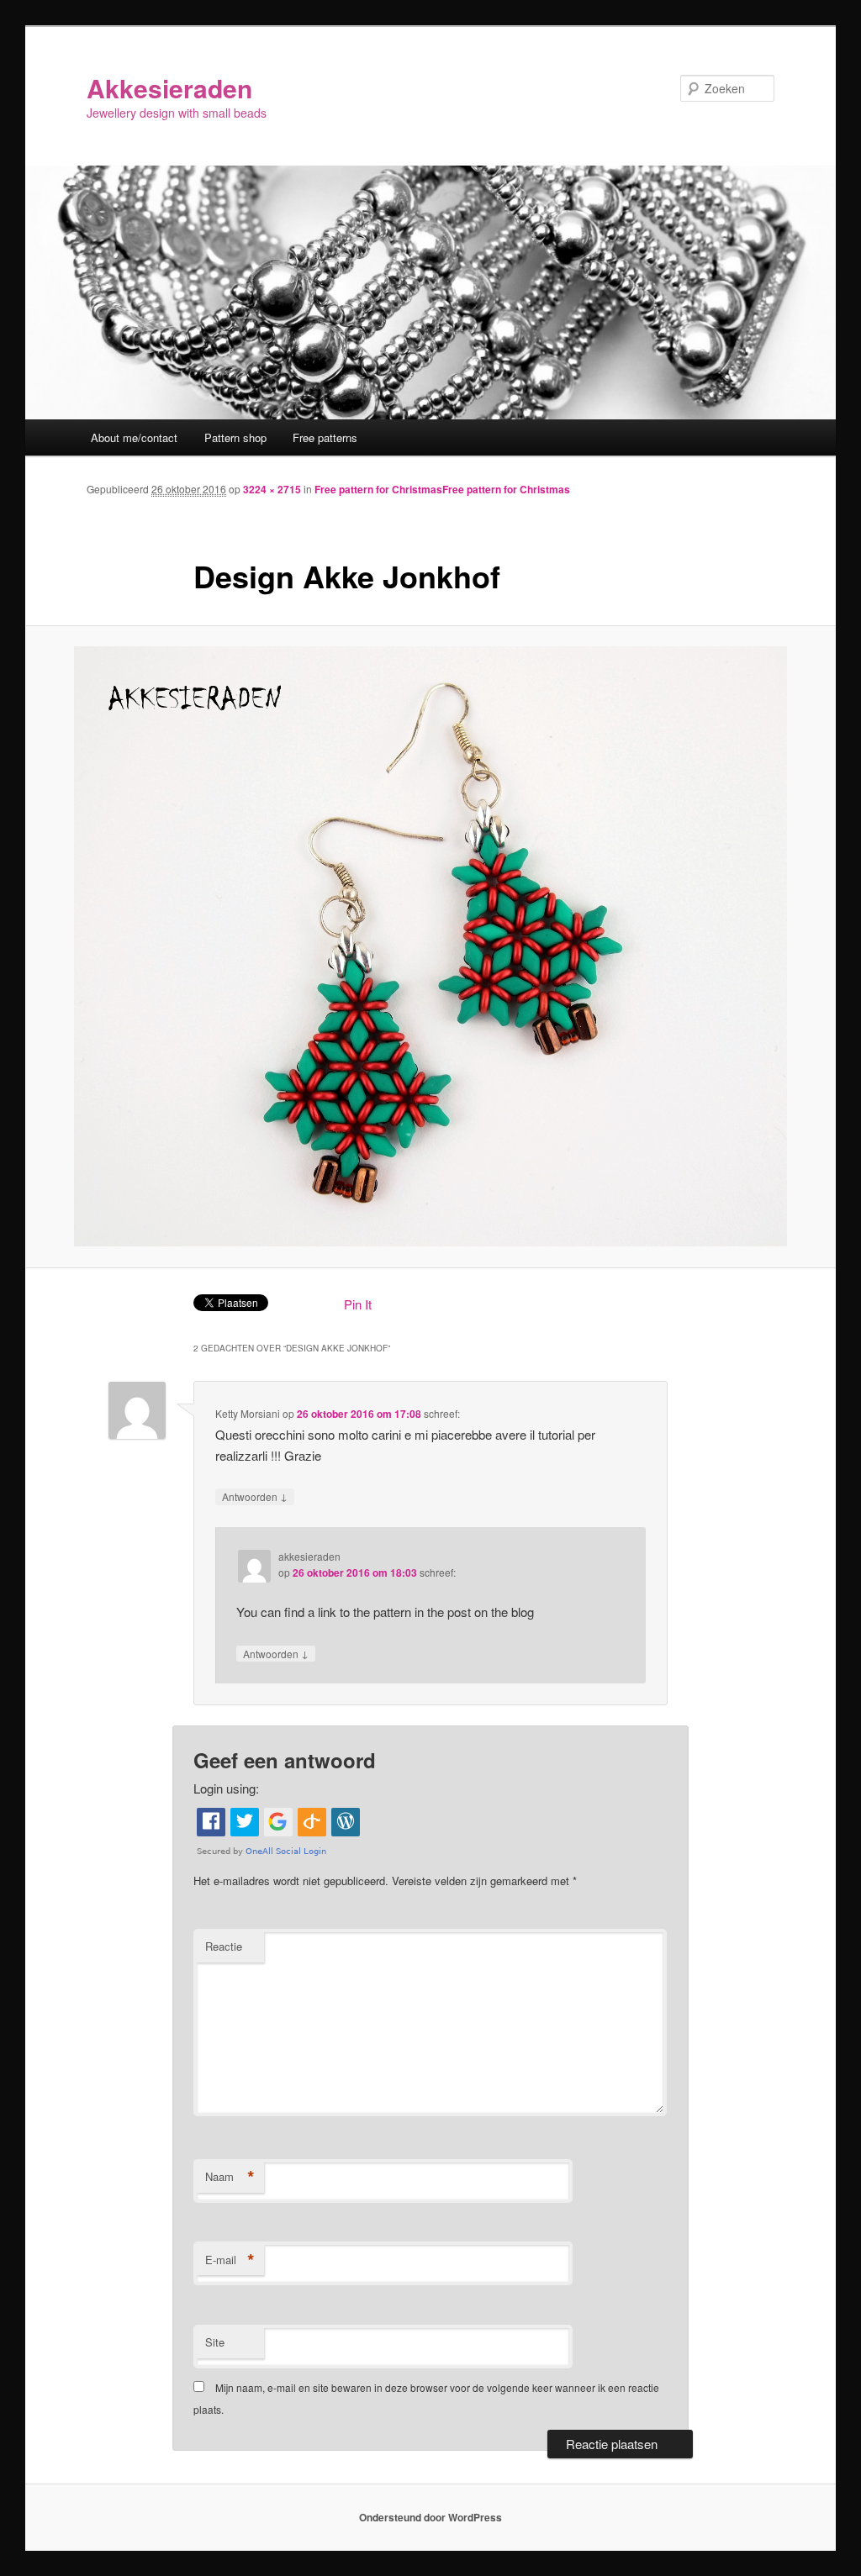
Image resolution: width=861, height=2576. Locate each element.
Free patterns (325, 437)
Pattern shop (235, 437)
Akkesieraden (169, 88)
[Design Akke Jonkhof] (430, 946)
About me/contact (134, 437)
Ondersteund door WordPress (430, 2517)
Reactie (224, 1946)
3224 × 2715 (272, 489)
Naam (230, 2177)
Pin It (358, 1304)
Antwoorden (255, 1496)
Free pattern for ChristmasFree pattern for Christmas (442, 489)
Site (215, 2342)
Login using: (226, 1788)
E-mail (230, 2260)
